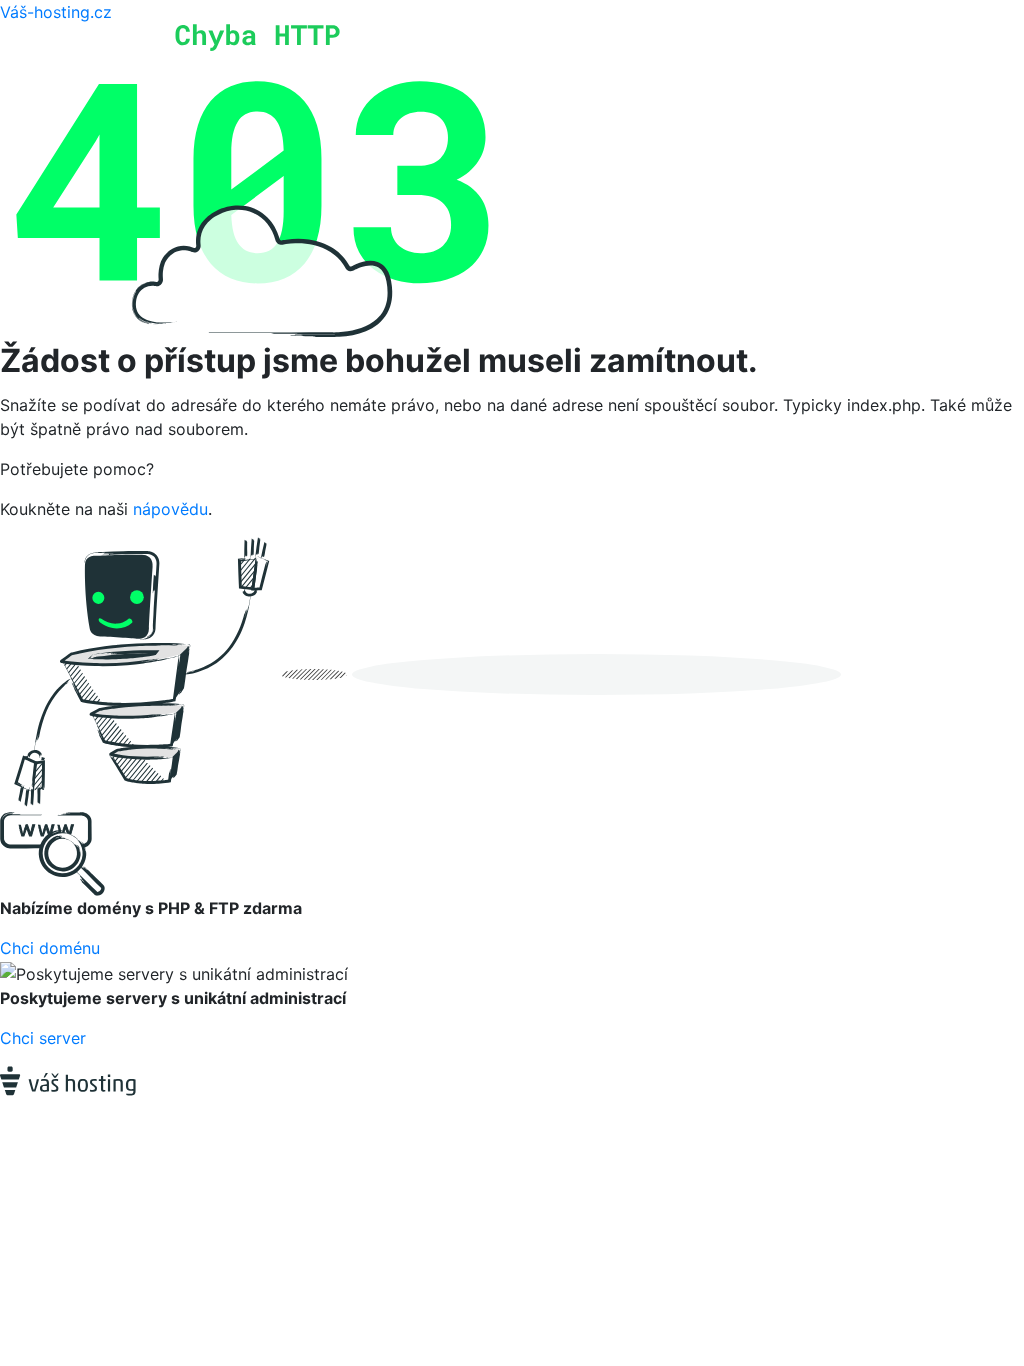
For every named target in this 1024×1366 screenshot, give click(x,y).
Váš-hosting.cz (56, 12)
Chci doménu (50, 948)
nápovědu (170, 509)
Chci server (43, 1038)
